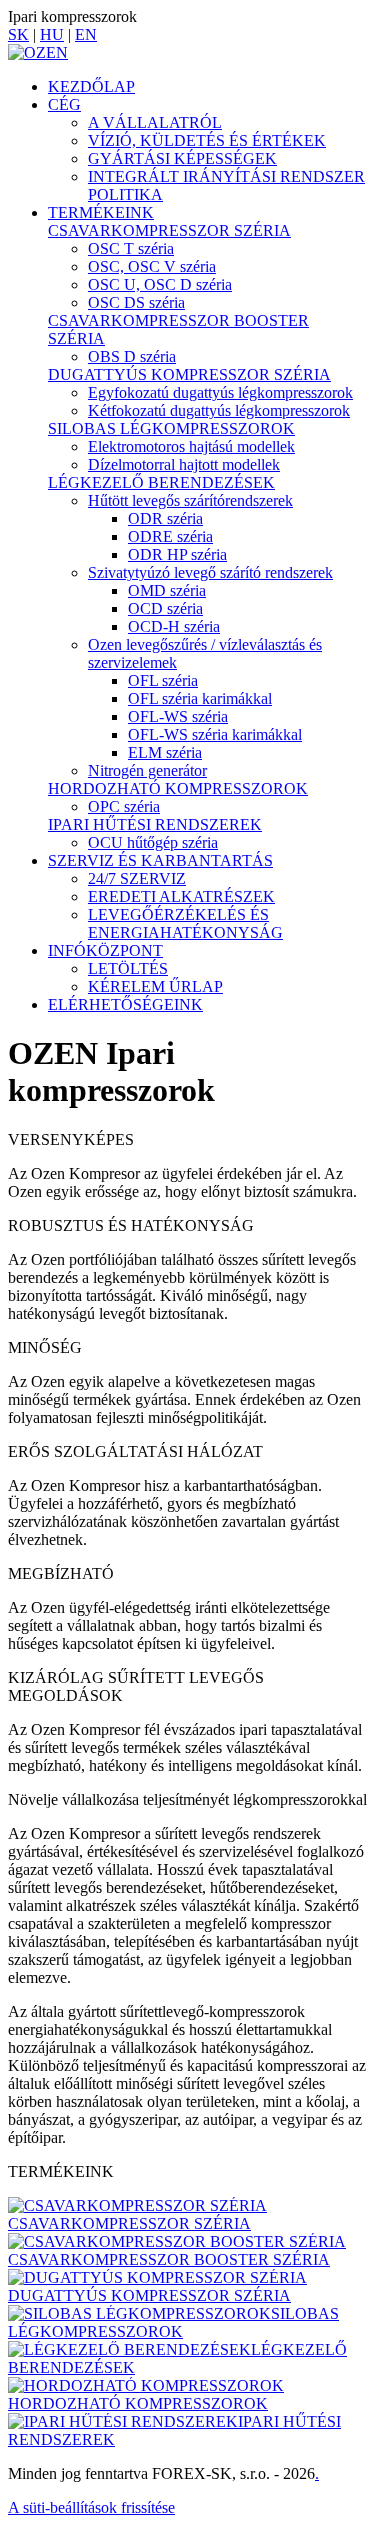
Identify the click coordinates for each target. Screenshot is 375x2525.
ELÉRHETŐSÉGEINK (125, 1004)
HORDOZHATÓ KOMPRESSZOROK (178, 788)
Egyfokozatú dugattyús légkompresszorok (220, 392)
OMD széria (167, 590)
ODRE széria (170, 536)
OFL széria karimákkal (200, 698)
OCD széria (165, 608)
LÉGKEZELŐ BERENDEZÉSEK (161, 482)
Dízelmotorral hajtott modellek (184, 464)
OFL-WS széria (178, 716)
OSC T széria (131, 248)
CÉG (64, 104)
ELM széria (165, 752)
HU (52, 34)
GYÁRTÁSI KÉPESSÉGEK (182, 158)
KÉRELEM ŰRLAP (155, 986)
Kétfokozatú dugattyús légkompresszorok (219, 410)
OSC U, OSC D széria (160, 284)
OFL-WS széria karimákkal (215, 734)
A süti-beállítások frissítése (91, 2507)
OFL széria (163, 680)
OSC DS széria (136, 302)
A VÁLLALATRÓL (155, 122)
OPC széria (124, 806)
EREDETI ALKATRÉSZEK (181, 896)
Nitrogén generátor (147, 770)
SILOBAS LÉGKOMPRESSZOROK (171, 428)
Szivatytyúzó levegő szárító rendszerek (210, 572)
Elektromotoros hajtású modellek (191, 446)
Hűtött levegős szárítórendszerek (190, 500)
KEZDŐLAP (91, 86)
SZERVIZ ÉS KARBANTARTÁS (160, 860)
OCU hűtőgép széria (153, 842)
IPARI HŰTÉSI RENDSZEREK (155, 824)
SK (18, 34)
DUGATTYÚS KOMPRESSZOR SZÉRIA (189, 374)
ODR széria (165, 518)
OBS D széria (132, 356)
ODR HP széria (177, 554)
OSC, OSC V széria (152, 266)
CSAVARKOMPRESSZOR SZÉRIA (169, 230)
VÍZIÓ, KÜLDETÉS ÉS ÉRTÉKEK (207, 140)
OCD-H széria (174, 626)
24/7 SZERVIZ (137, 878)
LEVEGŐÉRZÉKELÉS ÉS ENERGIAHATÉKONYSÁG (185, 923)
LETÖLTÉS (128, 968)
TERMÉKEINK (101, 212)
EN (86, 34)
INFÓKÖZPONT (105, 950)
